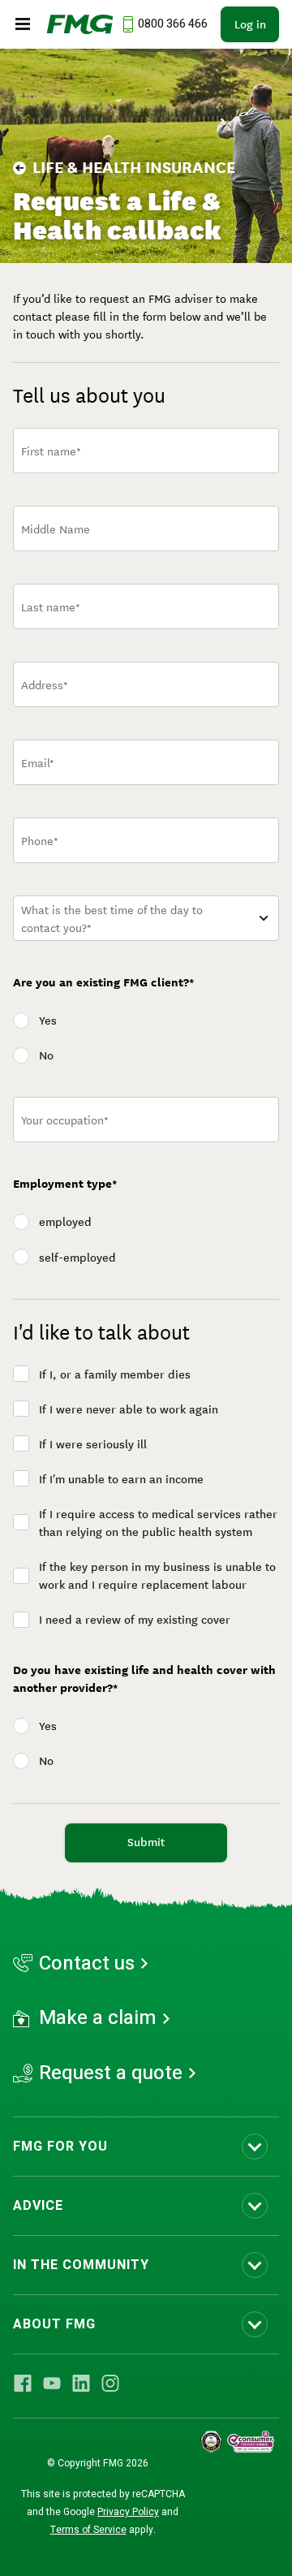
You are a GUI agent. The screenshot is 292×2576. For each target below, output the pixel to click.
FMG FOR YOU (60, 2147)
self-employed (77, 1258)
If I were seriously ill (93, 1444)
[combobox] (146, 684)
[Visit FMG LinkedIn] (81, 2383)
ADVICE (38, 2206)
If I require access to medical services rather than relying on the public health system (158, 1523)
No (46, 1055)
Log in (250, 24)
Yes (48, 1020)
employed (65, 1222)
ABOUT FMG (54, 2324)
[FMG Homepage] (80, 24)
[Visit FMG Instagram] (110, 2383)
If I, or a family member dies (115, 1374)
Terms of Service (88, 2530)
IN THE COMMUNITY (81, 2265)
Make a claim (98, 2018)
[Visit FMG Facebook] (23, 2383)
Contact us (87, 1964)
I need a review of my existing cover (135, 1620)
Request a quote (111, 2073)
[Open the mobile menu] (23, 24)
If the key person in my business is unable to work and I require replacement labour (157, 1576)
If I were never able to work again (129, 1409)
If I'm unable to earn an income (121, 1479)
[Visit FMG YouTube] (52, 2383)
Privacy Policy (128, 2512)
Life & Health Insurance (134, 167)
